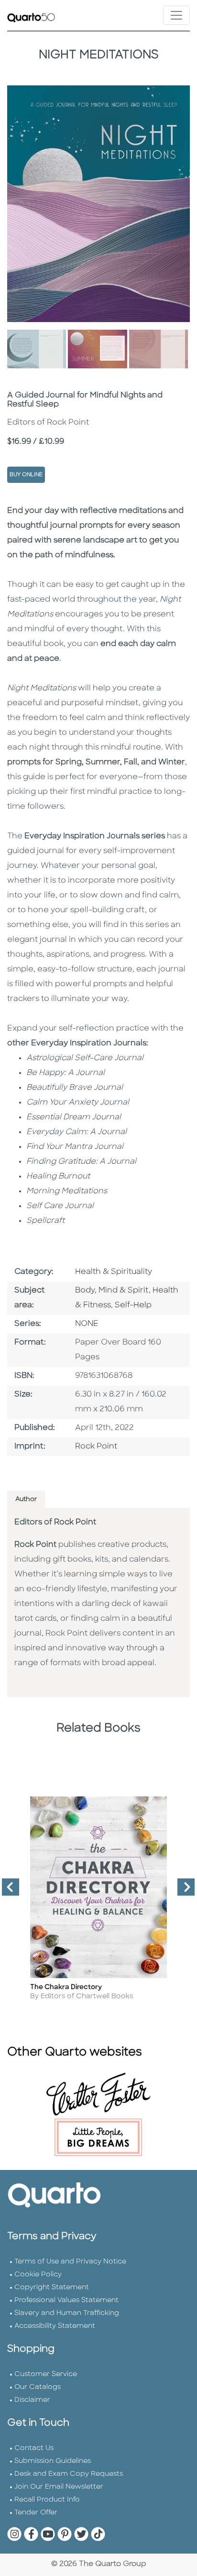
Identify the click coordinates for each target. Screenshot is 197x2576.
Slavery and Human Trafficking (67, 2313)
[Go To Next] (182, 1891)
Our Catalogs (38, 2387)
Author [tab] (26, 1499)
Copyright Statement (52, 2288)
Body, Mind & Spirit (112, 1291)
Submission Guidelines (53, 2461)
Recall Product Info (47, 2500)
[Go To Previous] (7, 1891)
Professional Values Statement (66, 2300)
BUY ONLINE (26, 475)
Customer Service (46, 2374)
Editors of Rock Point (55, 1523)
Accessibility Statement (55, 2326)
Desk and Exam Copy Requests (69, 2474)
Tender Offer (36, 2513)
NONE (87, 1324)
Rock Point (96, 1447)
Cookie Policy (38, 2275)
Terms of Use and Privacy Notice (70, 2262)
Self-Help (133, 1305)
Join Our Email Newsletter (59, 2487)
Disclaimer (32, 2400)
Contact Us (34, 2448)
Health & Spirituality (114, 1272)
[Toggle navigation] (176, 15)
